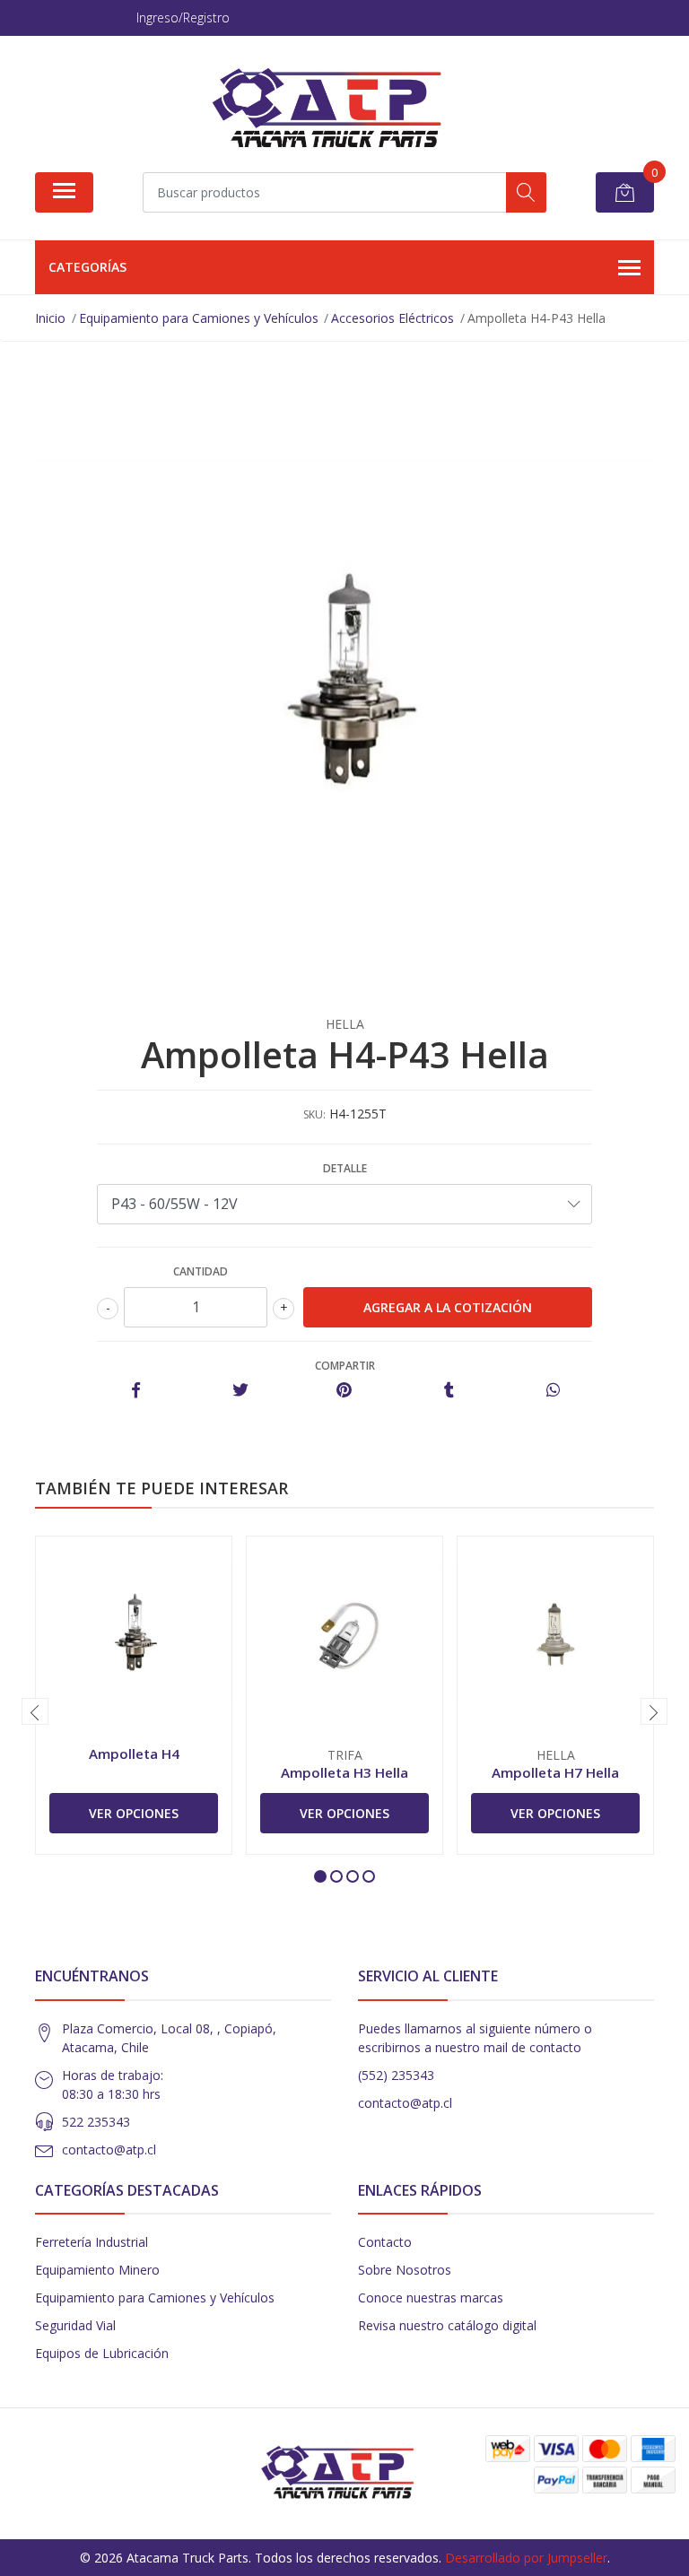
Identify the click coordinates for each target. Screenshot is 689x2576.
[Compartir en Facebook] (136, 1391)
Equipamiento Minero (97, 2270)
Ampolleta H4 (134, 1754)
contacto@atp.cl (109, 2150)
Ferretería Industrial (92, 2242)
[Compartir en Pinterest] (344, 1391)
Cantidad (201, 1271)
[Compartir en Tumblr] (449, 1391)
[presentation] (35, 1711)
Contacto (385, 2242)
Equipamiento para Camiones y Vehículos (155, 2298)
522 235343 (96, 2122)
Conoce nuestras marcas (431, 2298)
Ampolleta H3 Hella (344, 1772)
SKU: (314, 1114)
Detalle (345, 1168)
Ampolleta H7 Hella (555, 1772)
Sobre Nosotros (405, 2270)
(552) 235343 (396, 2075)
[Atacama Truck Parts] (337, 110)
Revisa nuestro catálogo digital (447, 2325)
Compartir (345, 1366)
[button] (320, 1876)
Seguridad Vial (75, 2325)
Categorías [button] (87, 267)
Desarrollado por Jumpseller (526, 2558)
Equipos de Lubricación (102, 2353)
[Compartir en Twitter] (240, 1391)
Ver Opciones (134, 1813)
